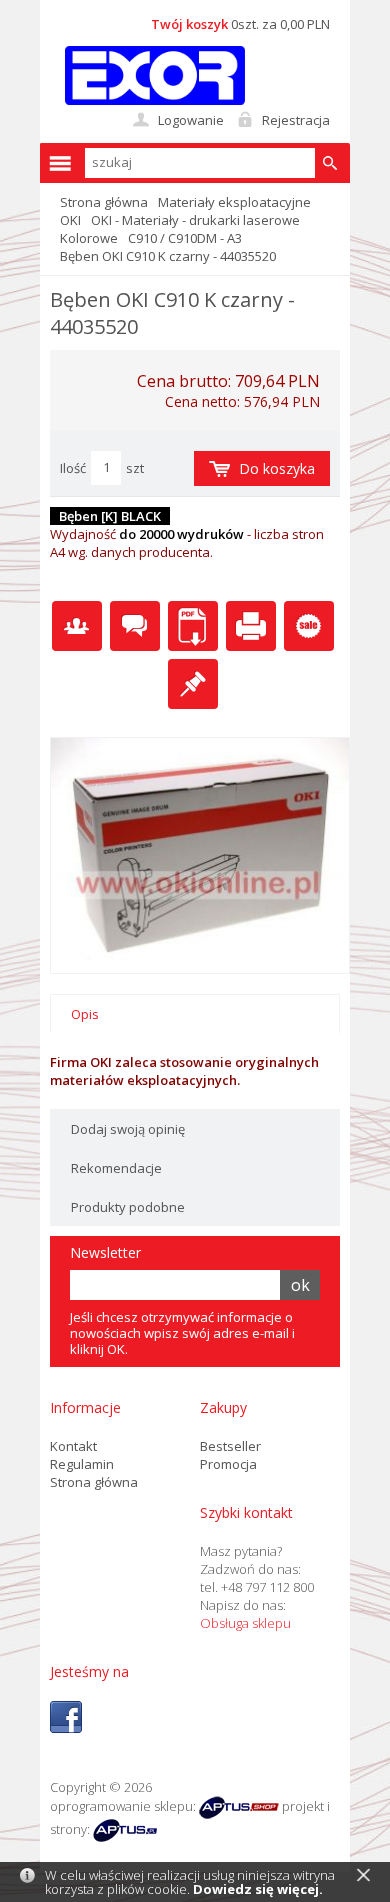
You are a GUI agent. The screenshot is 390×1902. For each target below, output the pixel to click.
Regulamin (82, 1464)
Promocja (228, 1464)
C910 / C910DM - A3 (185, 238)
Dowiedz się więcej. (258, 1889)
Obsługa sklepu (245, 1623)
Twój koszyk (189, 24)
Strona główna (104, 202)
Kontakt (73, 1446)
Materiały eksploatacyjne (234, 202)
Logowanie (191, 120)
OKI (70, 220)
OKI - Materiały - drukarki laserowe (195, 220)
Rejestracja (296, 120)
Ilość (73, 468)
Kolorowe (89, 238)
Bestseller (230, 1446)
